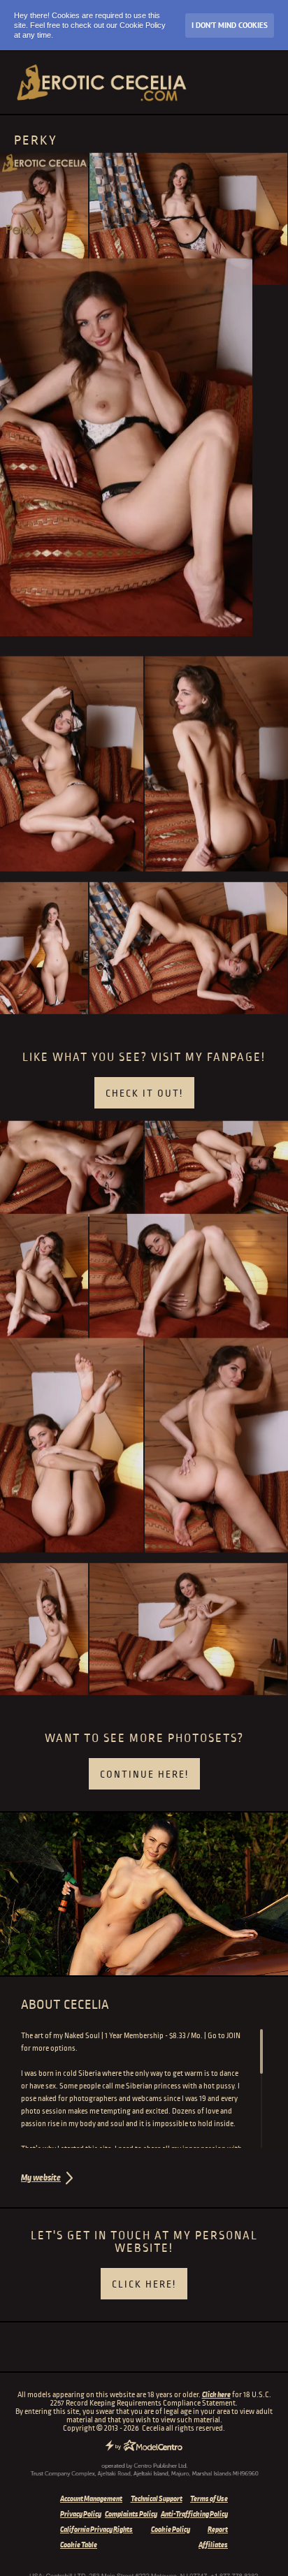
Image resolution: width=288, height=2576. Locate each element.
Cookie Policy (171, 2529)
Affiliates (213, 2545)
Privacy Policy (81, 2514)
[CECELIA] (101, 82)
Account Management (91, 2498)
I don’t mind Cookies (230, 25)
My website (41, 2178)
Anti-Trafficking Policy (194, 2514)
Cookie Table (79, 2545)
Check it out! (144, 1093)
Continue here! (144, 1774)
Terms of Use (209, 2498)
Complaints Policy (131, 2514)
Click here (216, 2394)
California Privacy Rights (96, 2529)
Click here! (144, 2284)
